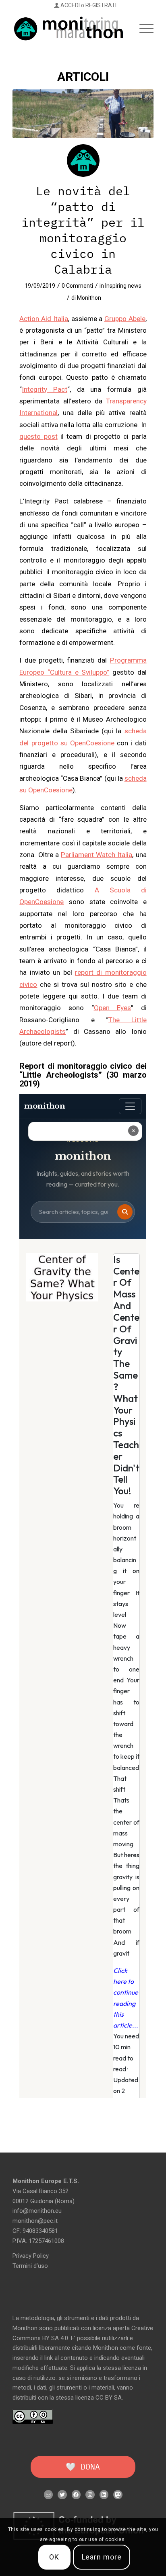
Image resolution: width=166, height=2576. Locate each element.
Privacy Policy (31, 2256)
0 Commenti (77, 286)
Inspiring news (123, 286)
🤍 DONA (83, 2467)
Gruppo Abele (125, 319)
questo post (38, 436)
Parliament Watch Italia (96, 855)
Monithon (89, 298)
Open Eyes (113, 1008)
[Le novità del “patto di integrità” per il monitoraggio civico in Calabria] (83, 114)
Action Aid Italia (44, 319)
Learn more (102, 2557)
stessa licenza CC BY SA (89, 2398)
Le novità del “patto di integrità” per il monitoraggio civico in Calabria (83, 230)
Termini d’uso (30, 2266)
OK (54, 2557)
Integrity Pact (45, 389)
